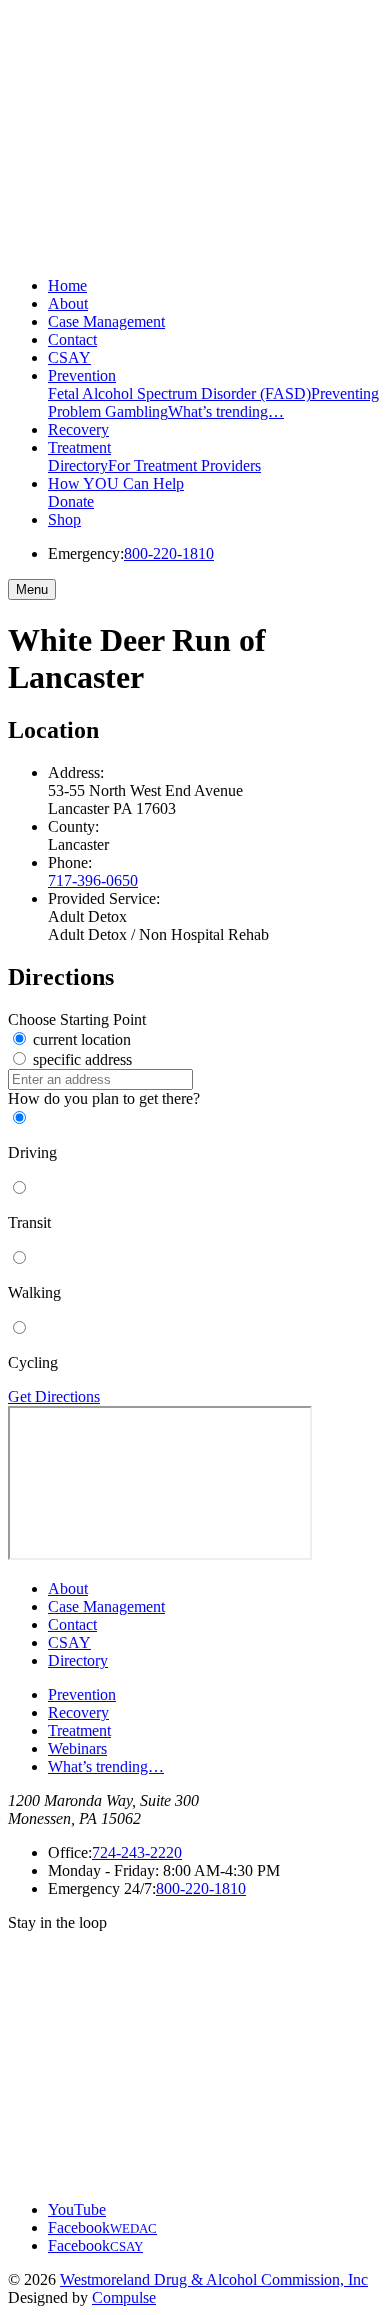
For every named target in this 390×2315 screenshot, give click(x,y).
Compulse (124, 2297)
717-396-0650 (93, 880)
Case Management (106, 321)
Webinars (77, 1748)
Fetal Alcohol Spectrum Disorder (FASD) (179, 393)
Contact (72, 339)
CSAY (69, 357)
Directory (78, 465)
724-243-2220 (137, 1852)
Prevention (82, 375)
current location (80, 1039)
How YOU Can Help (116, 483)
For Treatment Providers (184, 465)
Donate (71, 501)
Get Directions (54, 1396)
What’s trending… (226, 411)
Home (67, 285)
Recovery (78, 429)
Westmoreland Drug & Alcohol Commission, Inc (214, 2279)
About (68, 303)
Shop (64, 519)
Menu (32, 589)
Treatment (79, 447)
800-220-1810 (169, 553)
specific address (80, 1059)
